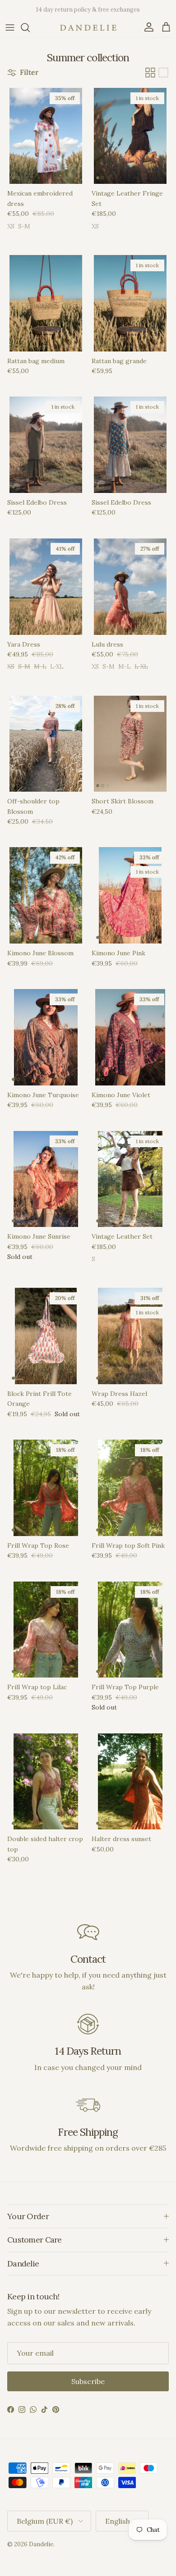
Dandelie (41, 2544)
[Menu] (10, 27)
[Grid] (150, 73)
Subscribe (88, 2381)
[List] (163, 73)
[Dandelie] (88, 28)
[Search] (30, 27)
